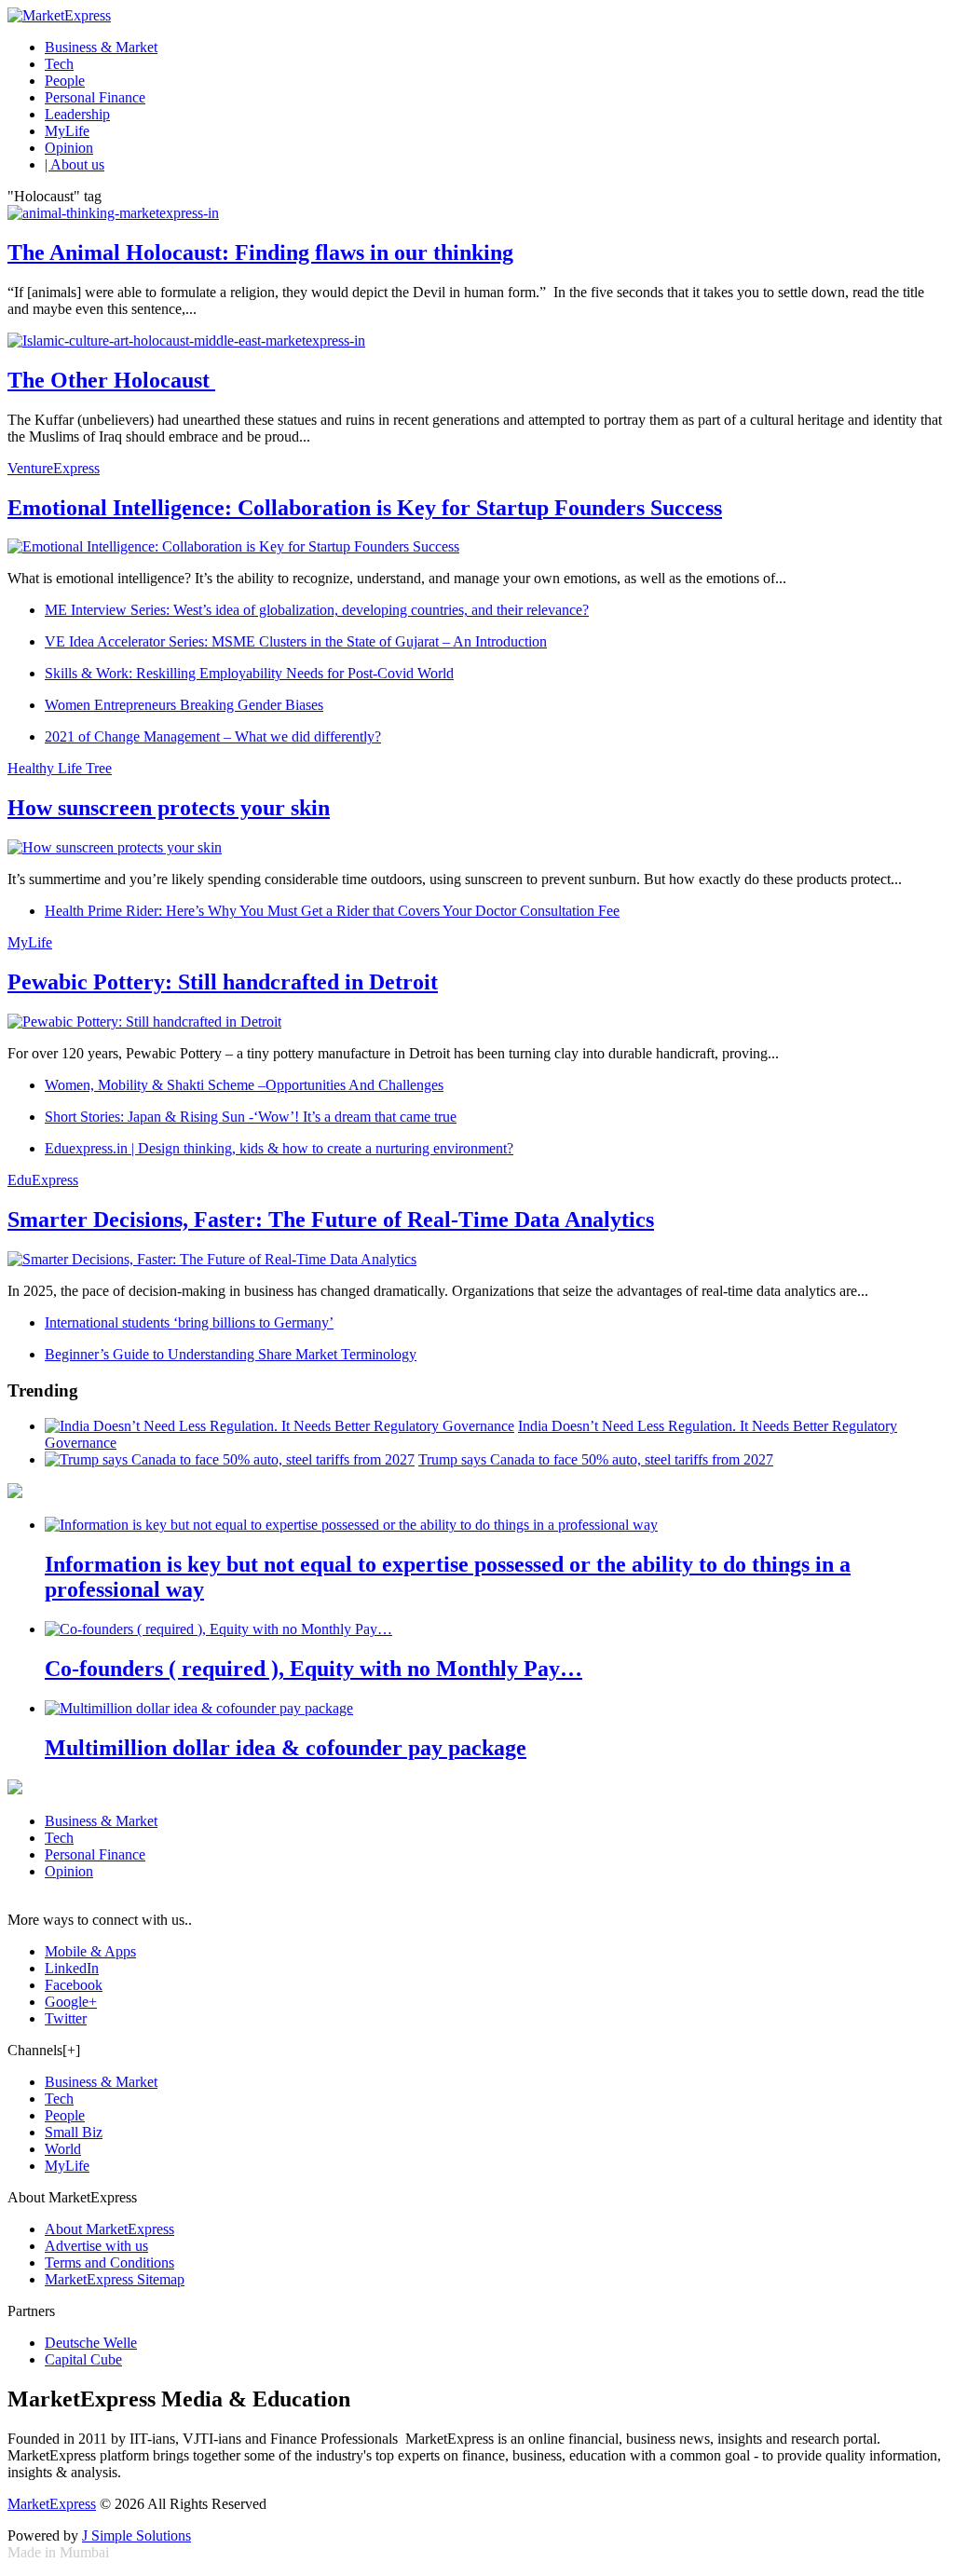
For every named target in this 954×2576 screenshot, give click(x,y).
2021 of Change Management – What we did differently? (213, 736)
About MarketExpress (109, 2229)
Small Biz (74, 2132)
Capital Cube (83, 2359)
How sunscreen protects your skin (169, 808)
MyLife (67, 131)
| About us (75, 164)
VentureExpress (54, 468)
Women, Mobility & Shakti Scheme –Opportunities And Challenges (244, 1085)
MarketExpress (52, 2504)
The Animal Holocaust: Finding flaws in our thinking (260, 252)
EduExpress (43, 1180)
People (65, 81)
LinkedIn (72, 1968)
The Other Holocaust (111, 380)
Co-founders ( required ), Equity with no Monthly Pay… (313, 1669)
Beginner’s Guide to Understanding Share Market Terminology (231, 1354)
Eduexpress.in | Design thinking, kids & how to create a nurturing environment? (279, 1148)
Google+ (71, 2002)
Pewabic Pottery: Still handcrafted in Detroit (223, 982)
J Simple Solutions (136, 2535)
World (63, 2149)
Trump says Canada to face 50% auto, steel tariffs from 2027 (596, 1459)
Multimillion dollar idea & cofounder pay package (286, 1748)
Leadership (77, 114)
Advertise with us (96, 2246)
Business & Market (101, 47)
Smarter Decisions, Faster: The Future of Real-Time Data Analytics (331, 1220)
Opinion (69, 148)
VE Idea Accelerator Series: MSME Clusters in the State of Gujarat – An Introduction (296, 641)
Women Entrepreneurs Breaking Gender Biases (184, 705)
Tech (59, 64)
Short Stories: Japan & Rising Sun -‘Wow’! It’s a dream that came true (251, 1117)
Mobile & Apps (90, 1951)
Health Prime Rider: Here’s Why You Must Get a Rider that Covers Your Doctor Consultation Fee (332, 911)
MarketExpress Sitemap (115, 2279)
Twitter (66, 2018)
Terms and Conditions (109, 2263)
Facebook (74, 1985)
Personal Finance (95, 97)
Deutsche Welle (91, 2343)
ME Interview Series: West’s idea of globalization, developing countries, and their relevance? (317, 610)
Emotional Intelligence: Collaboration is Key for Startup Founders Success (365, 508)
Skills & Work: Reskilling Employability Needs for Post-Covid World (249, 673)
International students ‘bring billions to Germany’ (189, 1322)
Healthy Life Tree (60, 768)
